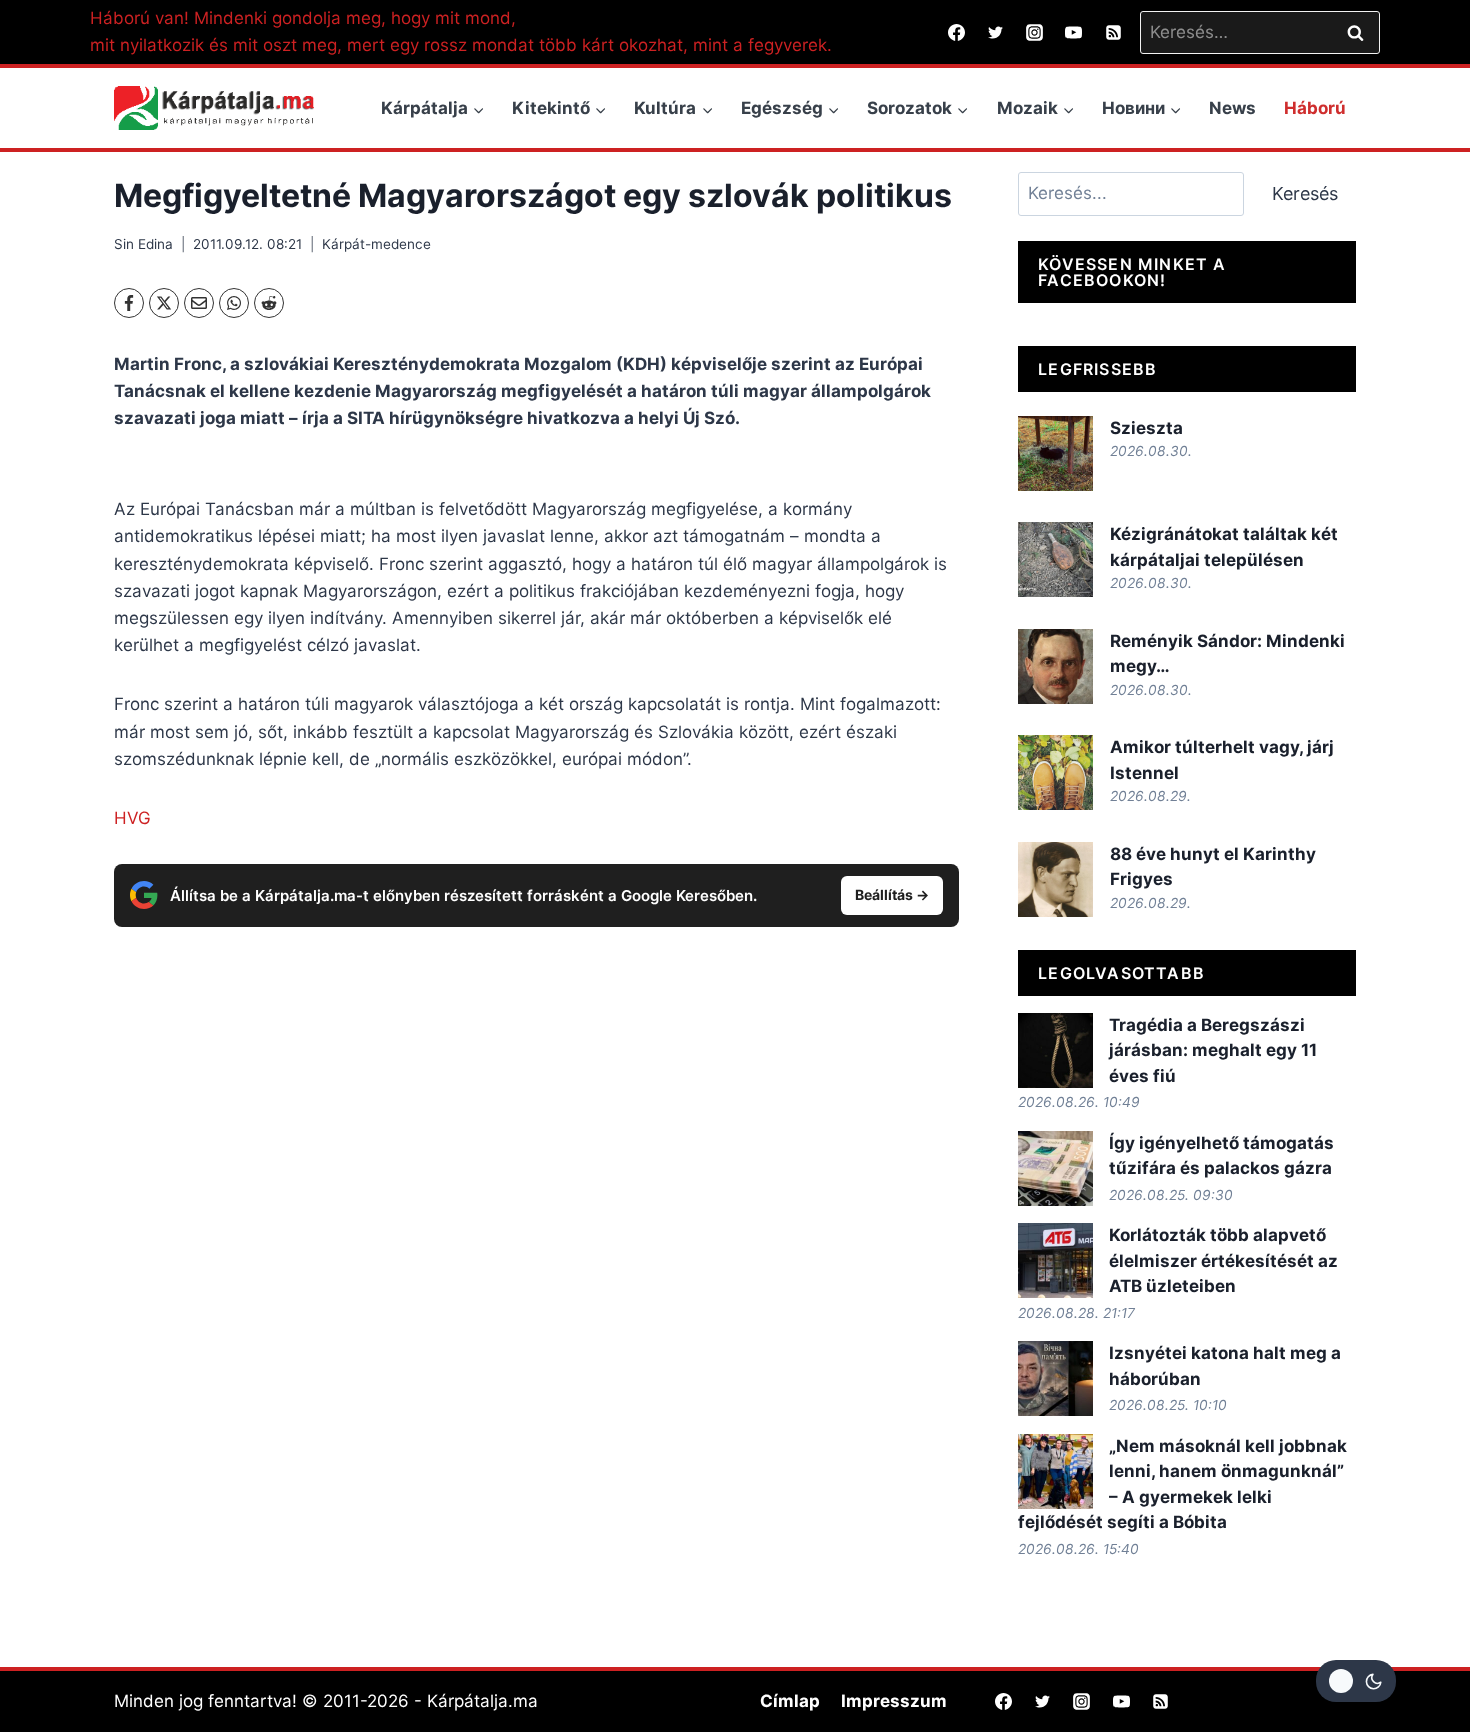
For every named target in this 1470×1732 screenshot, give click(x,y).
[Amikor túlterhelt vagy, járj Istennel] (1055, 772)
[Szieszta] (1055, 453)
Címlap (790, 1701)
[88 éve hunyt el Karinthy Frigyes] (1055, 879)
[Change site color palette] (1356, 1681)
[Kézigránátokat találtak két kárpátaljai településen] (1055, 559)
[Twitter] (996, 32)
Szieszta (1146, 428)
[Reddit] (269, 303)
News (1232, 108)
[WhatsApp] (234, 303)
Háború (1315, 108)
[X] (164, 303)
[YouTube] (1074, 32)
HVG (132, 818)
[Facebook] (957, 32)
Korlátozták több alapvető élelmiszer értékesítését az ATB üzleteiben (1223, 1260)
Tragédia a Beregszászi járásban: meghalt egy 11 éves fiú (1213, 1050)
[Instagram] (1035, 32)
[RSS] (1113, 32)
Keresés (1305, 193)
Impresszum (894, 1701)
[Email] (199, 303)
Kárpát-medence (376, 244)
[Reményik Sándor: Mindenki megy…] (1055, 666)
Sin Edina (143, 244)
